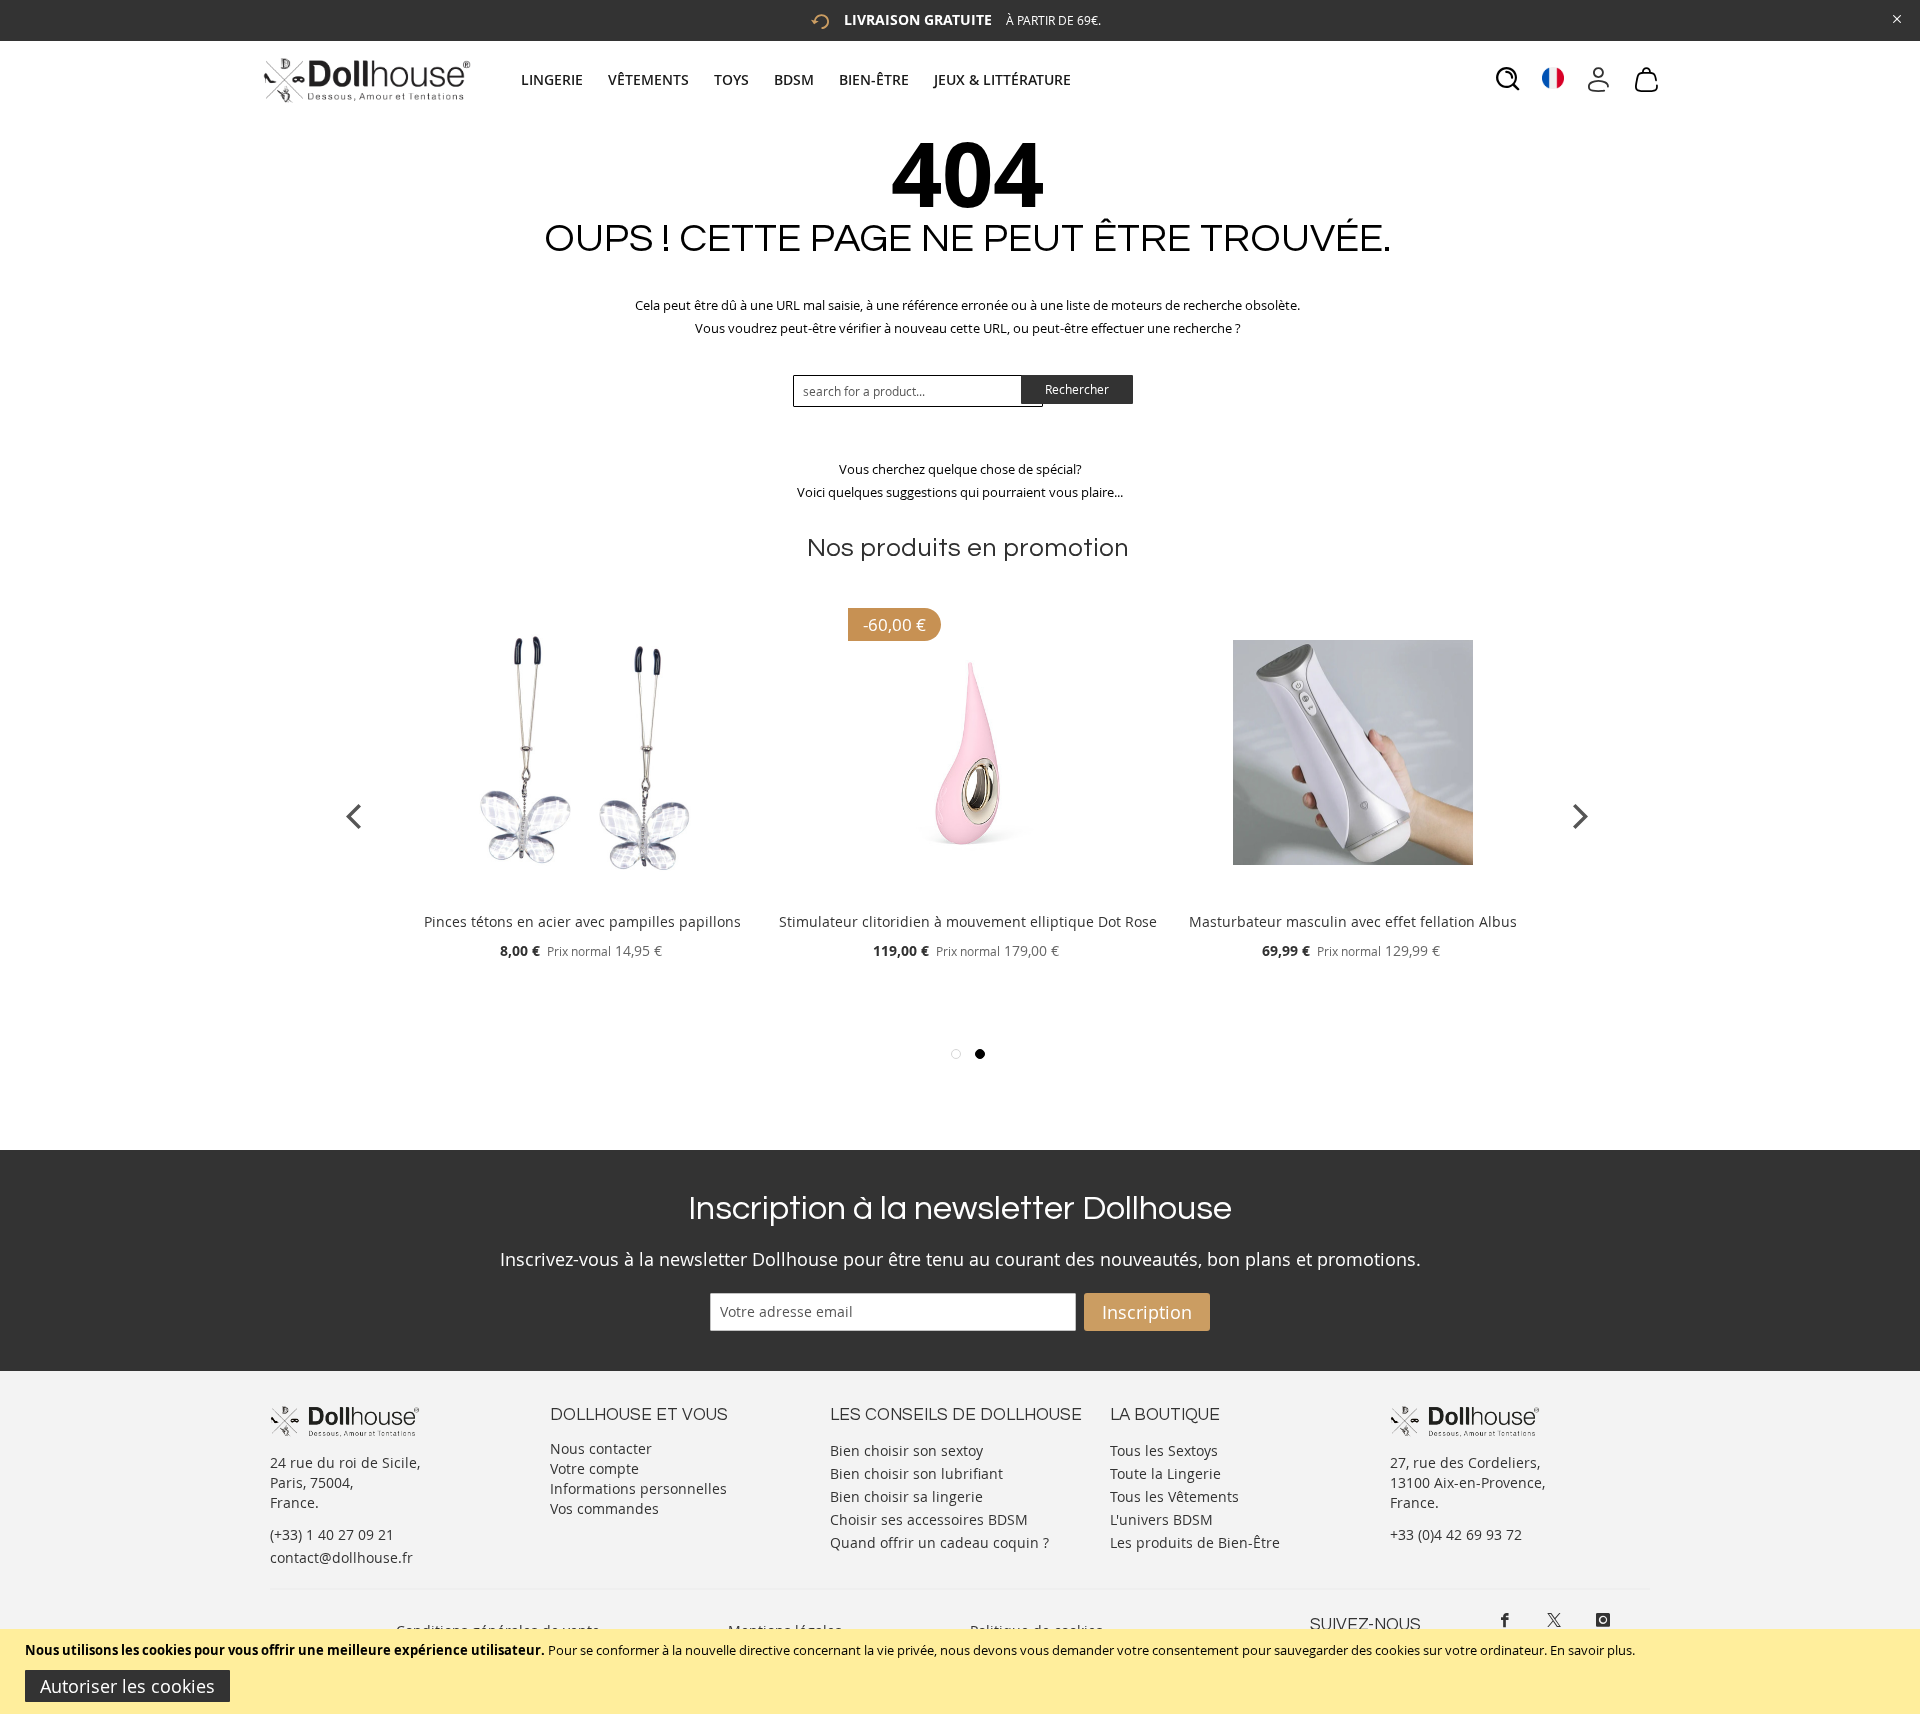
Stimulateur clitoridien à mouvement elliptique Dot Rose (968, 921)
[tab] (798, 79)
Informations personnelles (638, 1488)
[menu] (798, 79)
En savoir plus (1591, 1650)
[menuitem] (562, 79)
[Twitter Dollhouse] (1554, 1620)
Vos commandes (604, 1508)
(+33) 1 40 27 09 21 (332, 1534)
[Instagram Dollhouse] (1603, 1620)
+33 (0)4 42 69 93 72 (1456, 1534)
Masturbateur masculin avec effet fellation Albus (1353, 921)
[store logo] (365, 80)
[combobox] (918, 391)
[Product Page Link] (583, 897)
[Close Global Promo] (1895, 17)
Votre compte (594, 1468)
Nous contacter (601, 1448)
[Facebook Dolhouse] (1505, 1620)
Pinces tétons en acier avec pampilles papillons (582, 921)
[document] (962, 1671)
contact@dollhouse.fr (341, 1557)
